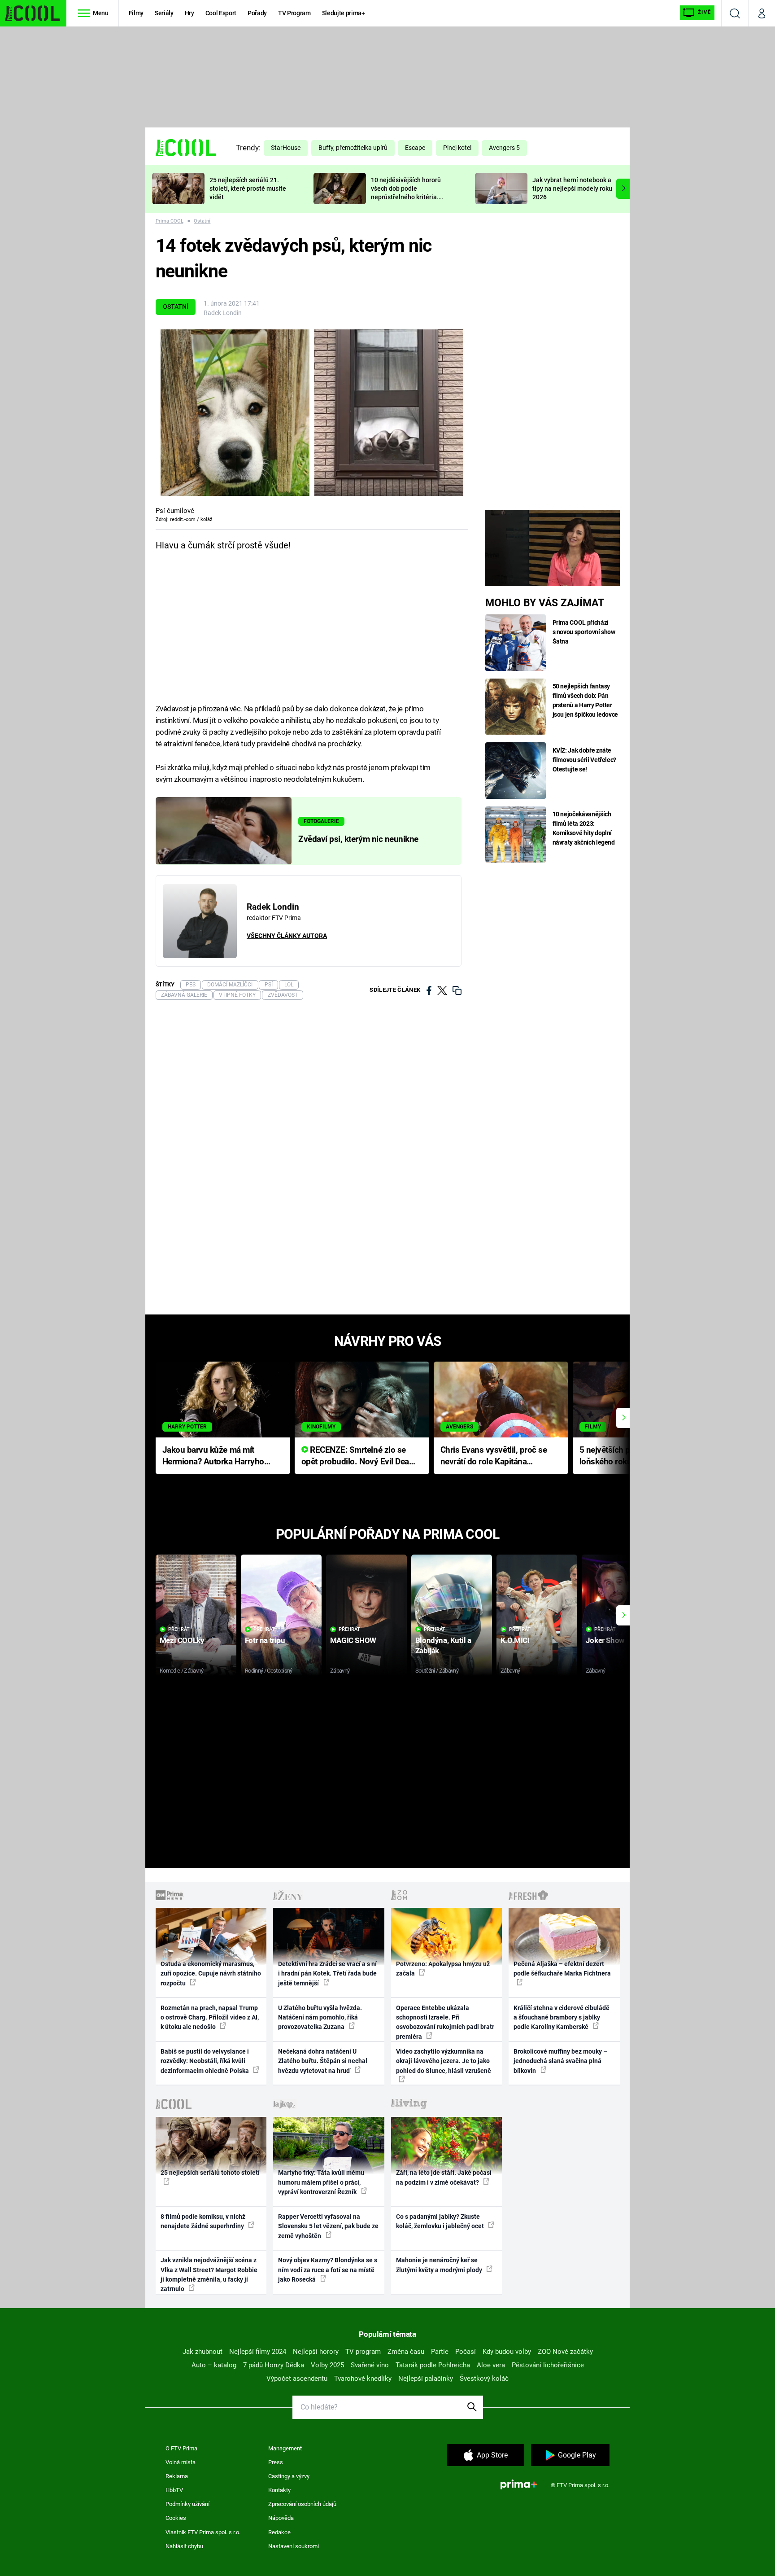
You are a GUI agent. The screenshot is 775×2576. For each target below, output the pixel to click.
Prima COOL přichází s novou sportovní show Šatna (584, 632)
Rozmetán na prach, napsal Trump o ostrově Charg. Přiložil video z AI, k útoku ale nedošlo (210, 2017)
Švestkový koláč (484, 2379)
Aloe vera (491, 2365)
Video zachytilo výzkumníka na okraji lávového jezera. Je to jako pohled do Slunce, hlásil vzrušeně (444, 2061)
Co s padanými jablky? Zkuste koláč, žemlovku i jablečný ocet (441, 2221)
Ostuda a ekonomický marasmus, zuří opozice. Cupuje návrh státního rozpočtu (211, 1974)
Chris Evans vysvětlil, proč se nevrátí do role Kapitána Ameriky (494, 1457)
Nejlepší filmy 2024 (258, 2352)
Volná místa (181, 2462)
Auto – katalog (214, 2365)
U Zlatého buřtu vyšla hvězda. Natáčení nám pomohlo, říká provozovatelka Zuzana (320, 2017)
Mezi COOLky (182, 1640)
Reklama (177, 2476)
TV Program (294, 13)
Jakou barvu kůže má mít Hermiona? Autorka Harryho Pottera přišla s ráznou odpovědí (213, 1457)
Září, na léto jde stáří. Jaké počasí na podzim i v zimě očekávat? (444, 2177)
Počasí (466, 2352)
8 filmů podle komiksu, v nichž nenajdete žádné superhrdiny (203, 2221)
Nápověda (281, 2518)
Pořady (257, 13)
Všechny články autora (287, 936)
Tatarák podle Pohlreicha (433, 2365)
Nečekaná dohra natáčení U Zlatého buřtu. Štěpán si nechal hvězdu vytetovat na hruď (323, 2061)
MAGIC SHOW (353, 1640)
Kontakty (279, 2490)
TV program (363, 2352)
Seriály (164, 13)
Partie (440, 2352)
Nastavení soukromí (294, 2546)
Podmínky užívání (187, 2504)
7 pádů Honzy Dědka (274, 2365)
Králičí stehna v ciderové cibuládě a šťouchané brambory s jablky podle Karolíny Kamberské (562, 2017)
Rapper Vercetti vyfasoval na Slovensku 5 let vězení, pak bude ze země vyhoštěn (328, 2226)
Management (285, 2448)
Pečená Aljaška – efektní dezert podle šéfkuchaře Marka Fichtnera (562, 1969)
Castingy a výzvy (289, 2476)
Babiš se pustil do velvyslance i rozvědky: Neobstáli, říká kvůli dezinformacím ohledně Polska (205, 2061)
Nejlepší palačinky (426, 2379)
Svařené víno (370, 2365)
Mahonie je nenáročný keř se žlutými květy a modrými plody (440, 2265)
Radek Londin (223, 313)
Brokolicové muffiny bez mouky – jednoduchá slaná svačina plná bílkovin (560, 2061)
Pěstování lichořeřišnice (548, 2365)
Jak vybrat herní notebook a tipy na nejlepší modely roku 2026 (572, 188)
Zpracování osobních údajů (302, 2504)
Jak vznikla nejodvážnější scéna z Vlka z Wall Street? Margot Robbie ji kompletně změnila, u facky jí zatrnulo (209, 2274)
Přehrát (179, 1629)
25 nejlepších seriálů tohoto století (210, 2173)
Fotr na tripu (265, 1640)
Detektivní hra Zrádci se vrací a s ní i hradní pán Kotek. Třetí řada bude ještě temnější (327, 1974)
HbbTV (174, 2490)
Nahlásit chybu (184, 2546)
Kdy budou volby (507, 2352)
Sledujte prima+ (344, 13)
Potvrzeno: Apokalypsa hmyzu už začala (443, 1969)
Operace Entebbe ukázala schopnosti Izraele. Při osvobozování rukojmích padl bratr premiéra (445, 2022)
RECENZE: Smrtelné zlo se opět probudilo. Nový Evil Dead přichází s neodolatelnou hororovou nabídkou (358, 1457)
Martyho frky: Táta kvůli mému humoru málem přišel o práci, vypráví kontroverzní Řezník (321, 2182)
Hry (189, 13)
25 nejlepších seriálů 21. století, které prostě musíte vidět (248, 188)
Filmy (136, 13)
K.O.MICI (515, 1640)
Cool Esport (221, 13)
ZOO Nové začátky (565, 2352)
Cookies (176, 2518)
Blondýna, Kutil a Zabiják (443, 1645)
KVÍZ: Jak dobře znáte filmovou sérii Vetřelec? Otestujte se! (585, 760)
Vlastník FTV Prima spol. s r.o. (203, 2532)
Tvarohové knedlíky (363, 2379)
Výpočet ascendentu (297, 2379)
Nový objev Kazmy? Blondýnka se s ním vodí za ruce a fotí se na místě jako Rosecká (328, 2270)
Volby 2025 (327, 2365)
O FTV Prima (181, 2448)
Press (276, 2462)
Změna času (406, 2352)
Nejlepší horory (316, 2352)
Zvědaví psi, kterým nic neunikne (358, 839)
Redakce (279, 2532)
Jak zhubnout (202, 2352)
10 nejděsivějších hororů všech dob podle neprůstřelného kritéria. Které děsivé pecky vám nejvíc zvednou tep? (406, 197)
